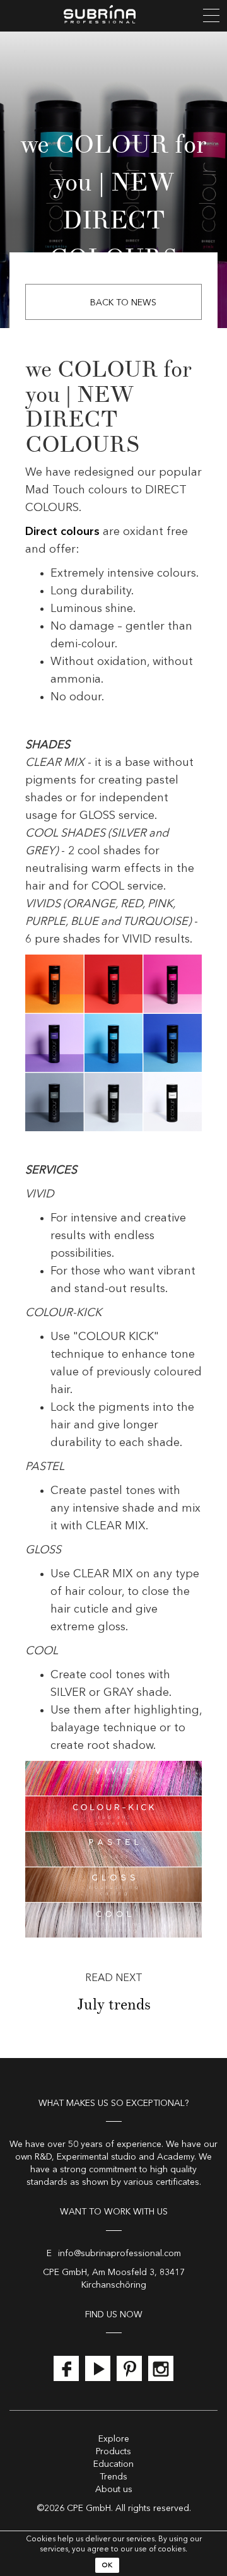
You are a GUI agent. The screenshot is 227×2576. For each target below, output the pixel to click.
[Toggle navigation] (211, 16)
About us (114, 2490)
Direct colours (62, 532)
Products (113, 2452)
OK (107, 2566)
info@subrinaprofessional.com (119, 2254)
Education (113, 2464)
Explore (114, 2439)
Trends (113, 2477)
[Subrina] (113, 16)
